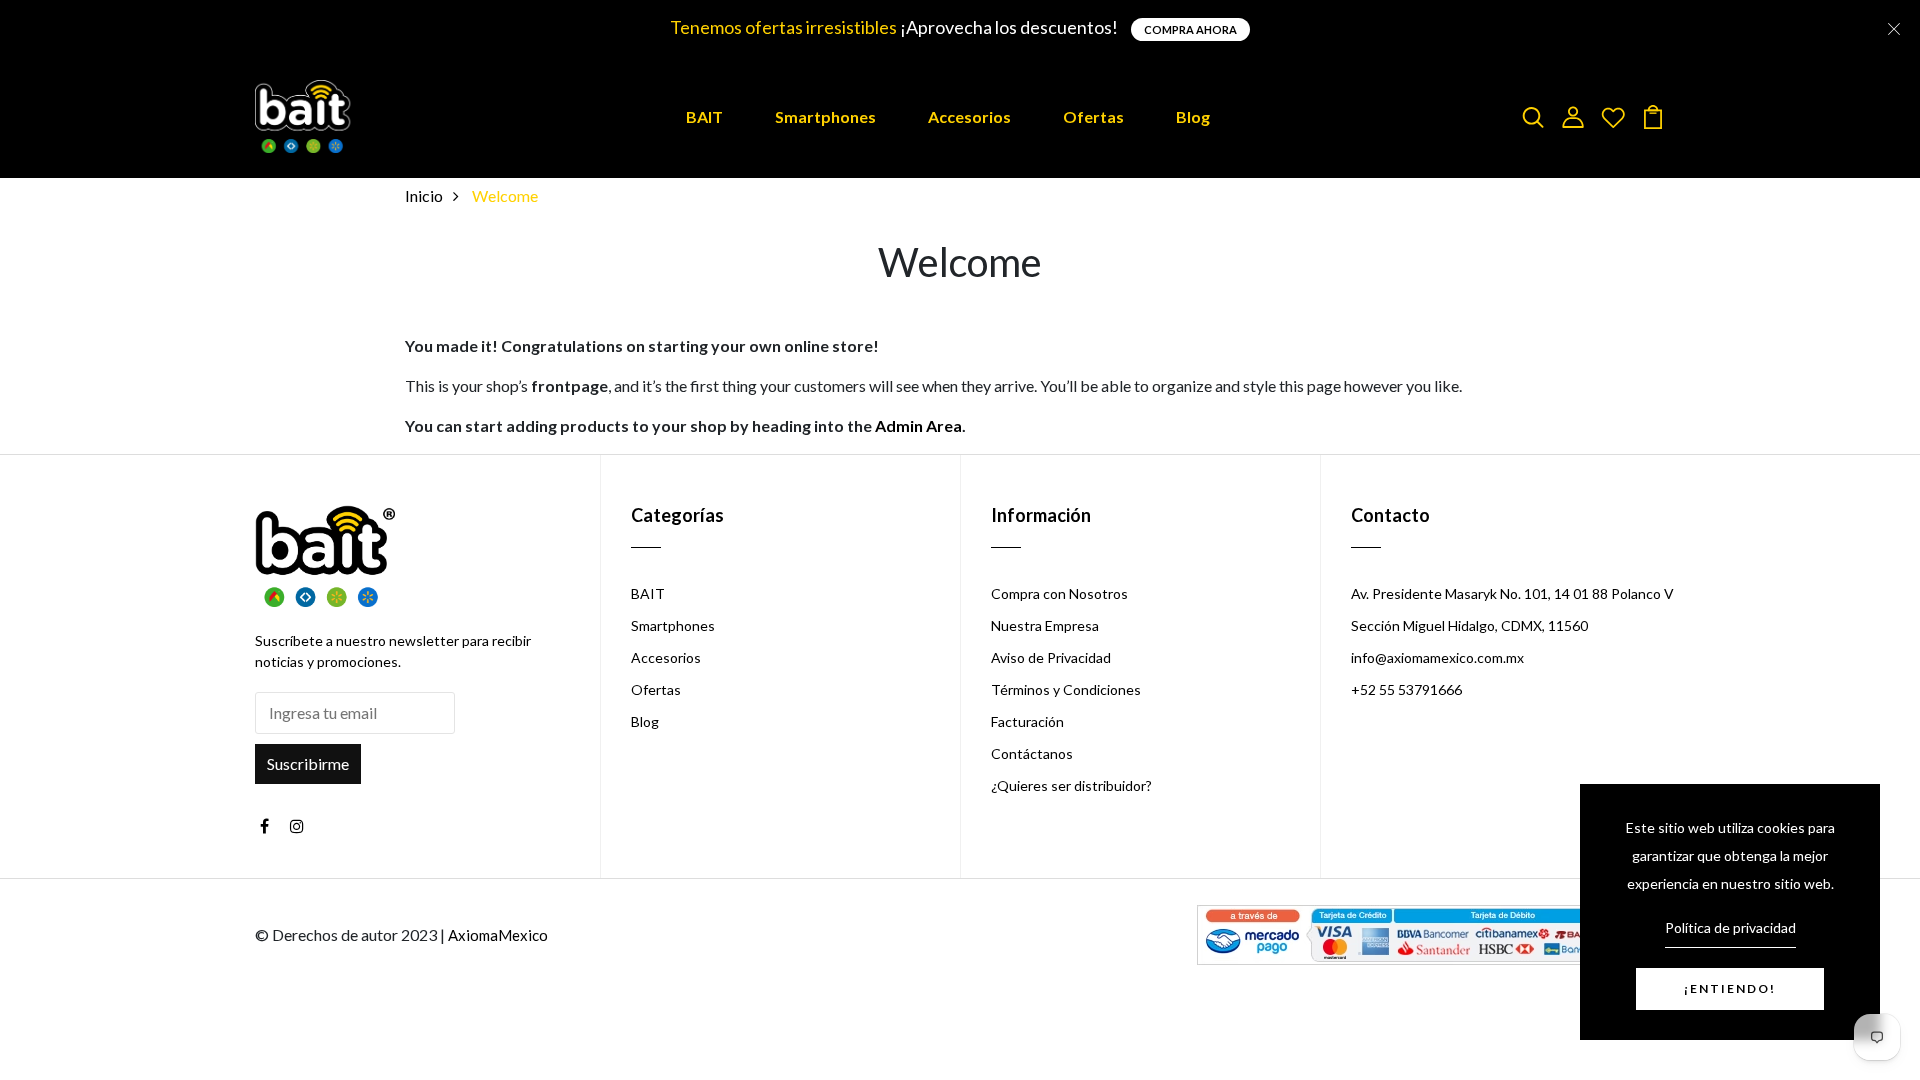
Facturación (1027, 721)
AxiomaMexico (498, 935)
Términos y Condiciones (1066, 689)
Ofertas (1093, 116)
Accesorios (969, 116)
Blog (1193, 116)
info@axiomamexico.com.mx (1437, 657)
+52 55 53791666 (1406, 689)
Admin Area (918, 425)
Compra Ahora (1190, 29)
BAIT (704, 116)
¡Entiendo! (1730, 988)
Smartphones (825, 116)
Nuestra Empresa (1045, 625)
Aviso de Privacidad (1051, 657)
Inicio (424, 195)
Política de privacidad (1730, 927)
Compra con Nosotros (1059, 593)
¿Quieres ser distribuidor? (1071, 785)
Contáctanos (1032, 753)
